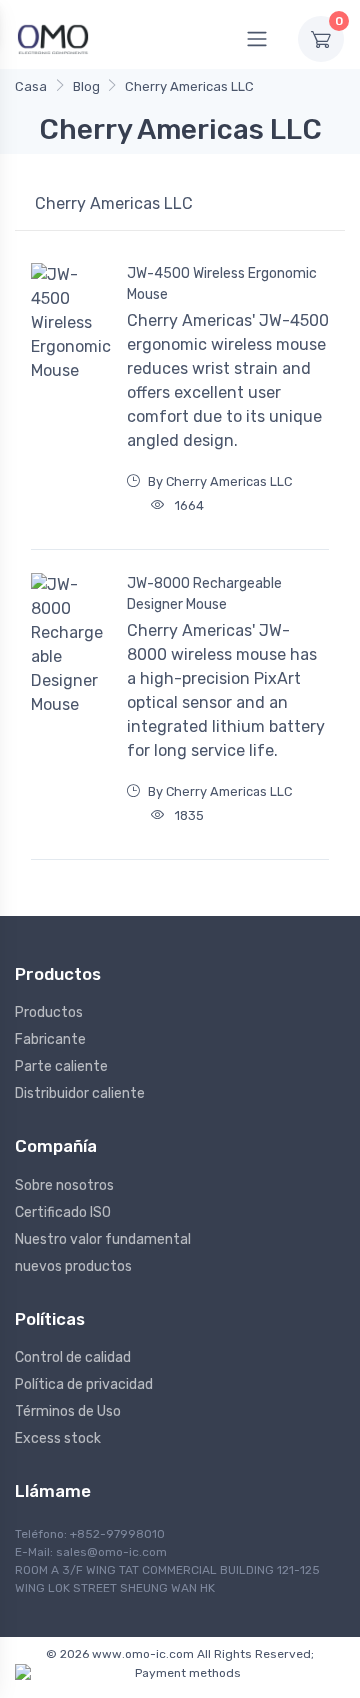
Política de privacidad (84, 1384)
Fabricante (50, 1039)
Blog (86, 86)
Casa (31, 86)
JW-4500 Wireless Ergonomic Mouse (222, 284)
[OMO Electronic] (53, 38)
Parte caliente (61, 1066)
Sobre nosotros (64, 1185)
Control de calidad (73, 1357)
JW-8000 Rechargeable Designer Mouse (204, 594)
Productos (49, 1012)
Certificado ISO (63, 1212)
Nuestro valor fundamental (103, 1239)
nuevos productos (73, 1266)
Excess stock (58, 1438)
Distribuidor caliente (80, 1093)
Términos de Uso (68, 1411)
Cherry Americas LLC (189, 86)
